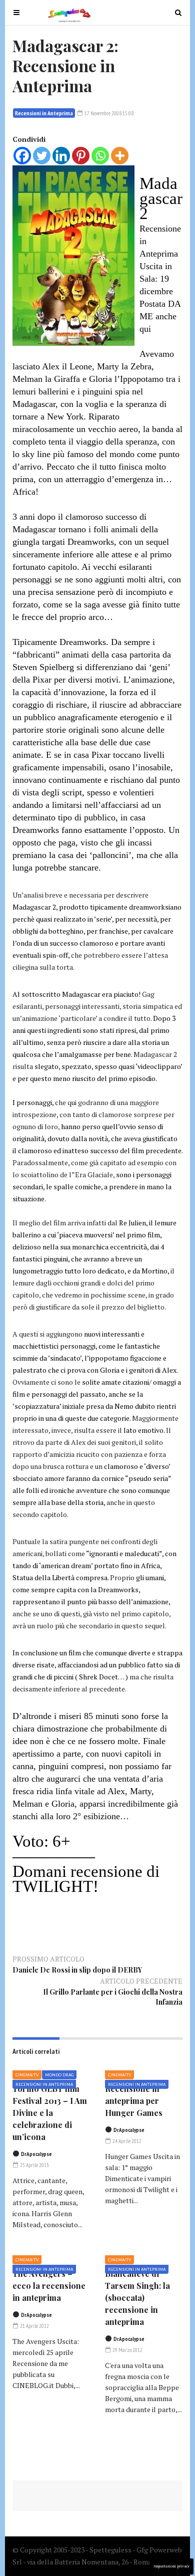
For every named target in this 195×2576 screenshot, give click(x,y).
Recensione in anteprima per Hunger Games (134, 2101)
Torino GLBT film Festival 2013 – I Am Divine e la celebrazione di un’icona (50, 2113)
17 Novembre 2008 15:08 (108, 113)
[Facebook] (22, 156)
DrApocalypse (36, 2154)
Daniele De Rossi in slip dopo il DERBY (77, 1970)
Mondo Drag (59, 2075)
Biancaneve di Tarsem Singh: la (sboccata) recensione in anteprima (137, 2298)
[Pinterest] (81, 156)
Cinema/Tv (27, 2075)
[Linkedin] (61, 156)
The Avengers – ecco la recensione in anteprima (49, 2286)
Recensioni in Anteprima (44, 113)
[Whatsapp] (100, 156)
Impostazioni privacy (171, 2566)
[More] (120, 156)
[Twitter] (42, 156)
